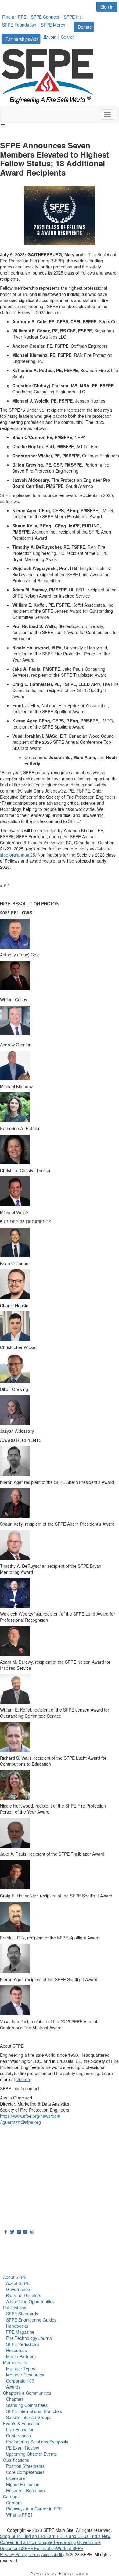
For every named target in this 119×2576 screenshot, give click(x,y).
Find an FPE (14, 17)
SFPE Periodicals (23, 2344)
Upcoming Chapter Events (31, 2454)
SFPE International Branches (34, 2411)
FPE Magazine (20, 2332)
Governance (18, 2289)
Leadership (65, 2542)
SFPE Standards (22, 2314)
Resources (16, 2350)
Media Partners (21, 2356)
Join (52, 37)
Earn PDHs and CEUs (67, 2536)
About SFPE (15, 2277)
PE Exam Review (23, 2448)
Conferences (18, 2436)
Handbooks (17, 2326)
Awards (13, 2387)
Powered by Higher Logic (60, 2573)
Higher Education (23, 2484)
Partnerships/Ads (22, 39)
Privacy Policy (13, 2554)
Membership (15, 2362)
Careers (11, 2496)
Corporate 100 (20, 2381)
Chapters (15, 2399)
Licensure (16, 2478)
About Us (15, 2243)
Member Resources (25, 2375)
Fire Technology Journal (29, 2338)
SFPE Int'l (73, 17)
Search (68, 37)
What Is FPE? (19, 2515)
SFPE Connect (45, 17)
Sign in (107, 7)
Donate (85, 27)
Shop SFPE (11, 2536)
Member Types (21, 2368)
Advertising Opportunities (30, 2301)
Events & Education (22, 2423)
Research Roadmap (25, 2490)
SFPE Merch (53, 25)
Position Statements (25, 2466)
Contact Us (12, 2177)
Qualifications (16, 2460)
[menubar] (60, 28)
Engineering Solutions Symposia (37, 2442)
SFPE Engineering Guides (31, 2320)
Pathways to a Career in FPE (34, 2509)
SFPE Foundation (19, 25)
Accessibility (53, 2554)
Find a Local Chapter (34, 2542)
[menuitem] (16, 16)
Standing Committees (27, 2405)
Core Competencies (25, 2472)
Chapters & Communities (27, 2393)
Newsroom (17, 2257)
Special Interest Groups (29, 2417)
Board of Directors (24, 2295)
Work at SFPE (70, 2548)
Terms (34, 2554)
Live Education (20, 2429)
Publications (15, 2308)
